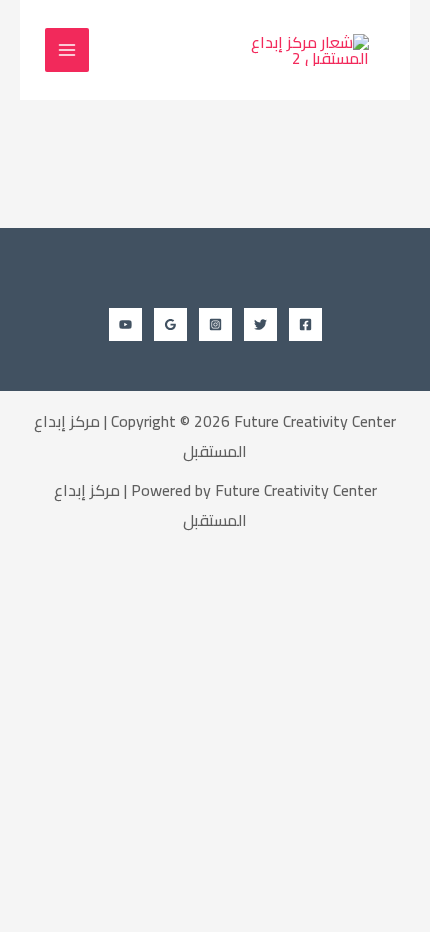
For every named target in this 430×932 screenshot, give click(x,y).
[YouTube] (125, 324)
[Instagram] (215, 324)
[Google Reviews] (170, 324)
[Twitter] (260, 324)
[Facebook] (305, 324)
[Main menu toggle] (67, 50)
